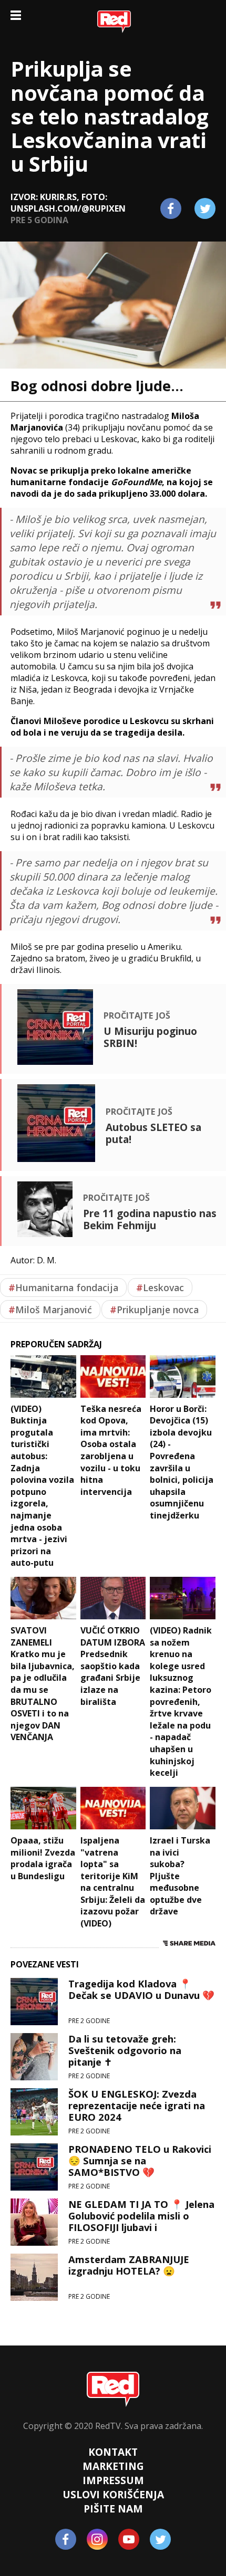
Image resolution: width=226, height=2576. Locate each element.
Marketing (113, 2466)
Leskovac (160, 1287)
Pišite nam (113, 2509)
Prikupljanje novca (154, 1310)
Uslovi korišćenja (113, 2494)
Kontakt (113, 2452)
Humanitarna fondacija (63, 1287)
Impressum (113, 2480)
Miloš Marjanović (50, 1310)
